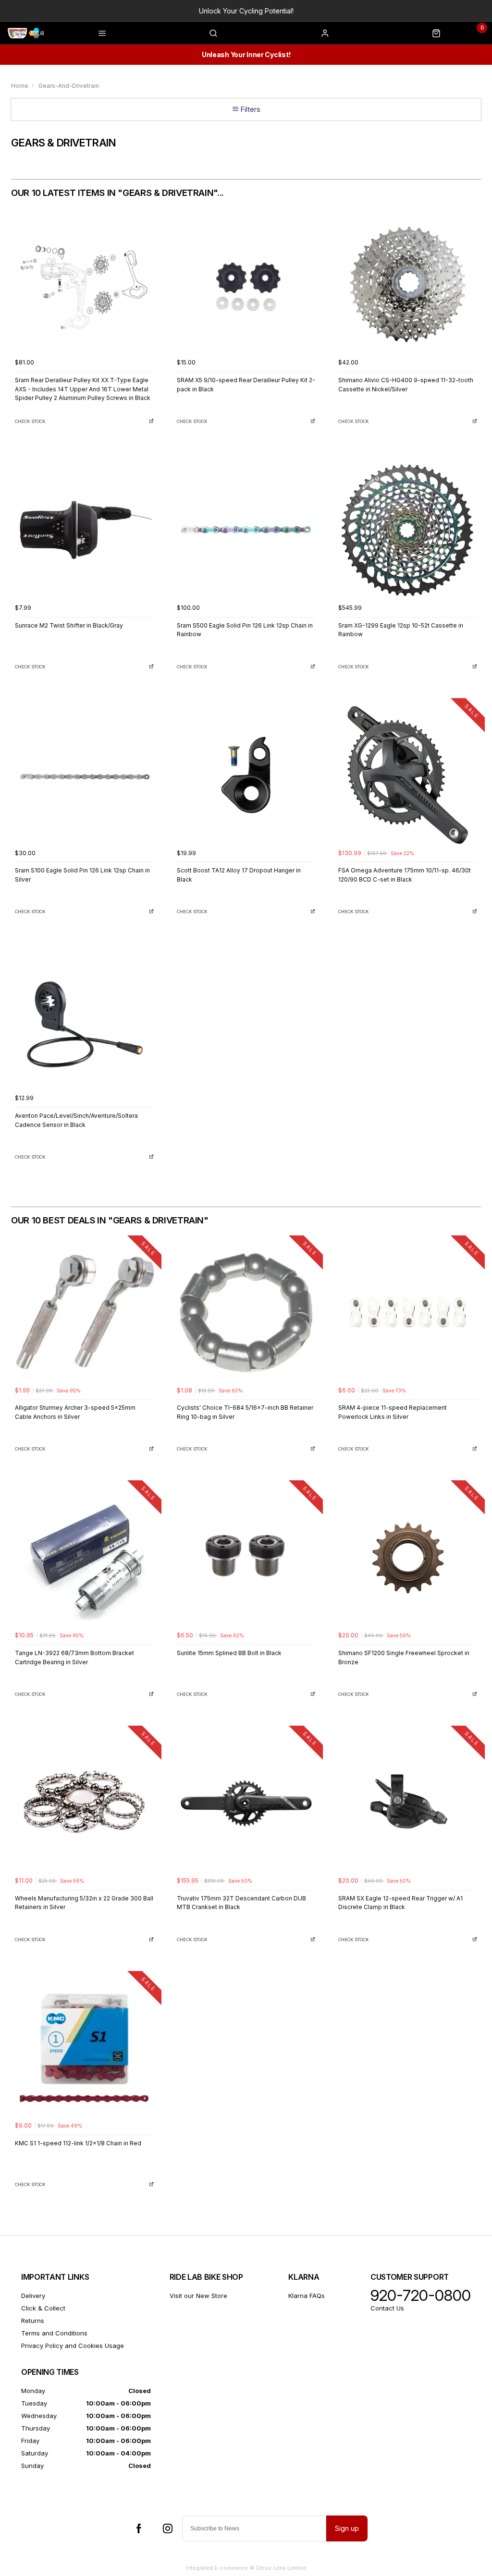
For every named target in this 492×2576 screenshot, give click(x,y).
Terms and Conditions (54, 2333)
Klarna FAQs (307, 2296)
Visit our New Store (198, 2296)
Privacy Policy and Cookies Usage (73, 2346)
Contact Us (387, 2308)
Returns (33, 2321)
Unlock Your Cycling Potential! (246, 11)
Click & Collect (43, 2308)
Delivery (33, 2296)
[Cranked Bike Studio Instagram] (168, 2528)
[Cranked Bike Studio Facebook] (139, 2528)
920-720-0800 (421, 2296)
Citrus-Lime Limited (281, 2568)
